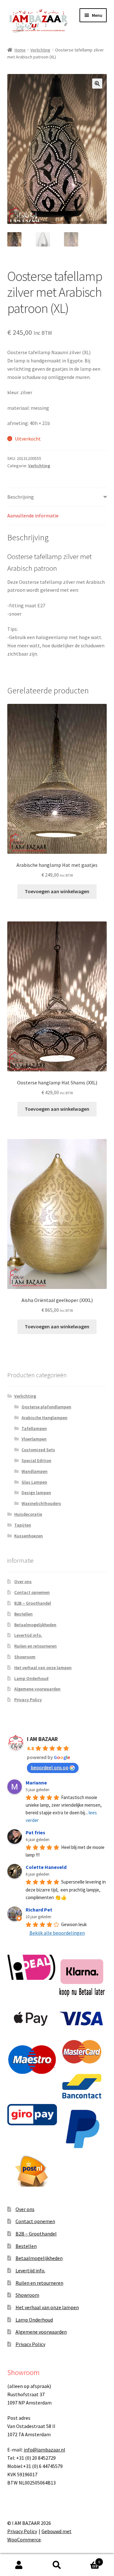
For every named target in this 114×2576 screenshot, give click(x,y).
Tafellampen (34, 1428)
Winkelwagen (88, 2560)
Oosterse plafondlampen (46, 1407)
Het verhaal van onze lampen (43, 1668)
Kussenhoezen (28, 1536)
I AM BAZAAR (42, 1739)
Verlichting (40, 50)
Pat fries (35, 1832)
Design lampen (36, 1493)
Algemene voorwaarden (37, 1689)
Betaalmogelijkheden (35, 1625)
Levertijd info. (28, 1635)
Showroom (25, 1657)
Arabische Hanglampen (44, 1418)
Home (20, 50)
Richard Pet (39, 1910)
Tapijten (23, 1525)
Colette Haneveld (46, 1867)
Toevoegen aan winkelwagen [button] (57, 891)
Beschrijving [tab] (21, 497)
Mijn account (19, 2565)
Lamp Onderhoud (31, 1678)
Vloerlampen (34, 1439)
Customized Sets (38, 1450)
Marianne (36, 1783)
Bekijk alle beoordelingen (57, 1933)
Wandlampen (35, 1471)
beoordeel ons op (50, 1767)
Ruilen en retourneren (35, 1646)
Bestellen (23, 1614)
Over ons (23, 1581)
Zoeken (57, 2565)
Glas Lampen (34, 1482)
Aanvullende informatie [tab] (33, 516)
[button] (97, 84)
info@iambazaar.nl (44, 2450)
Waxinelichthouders (41, 1503)
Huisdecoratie (28, 1514)
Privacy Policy (28, 1700)
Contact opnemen (32, 1592)
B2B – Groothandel (33, 1603)
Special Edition (36, 1460)
